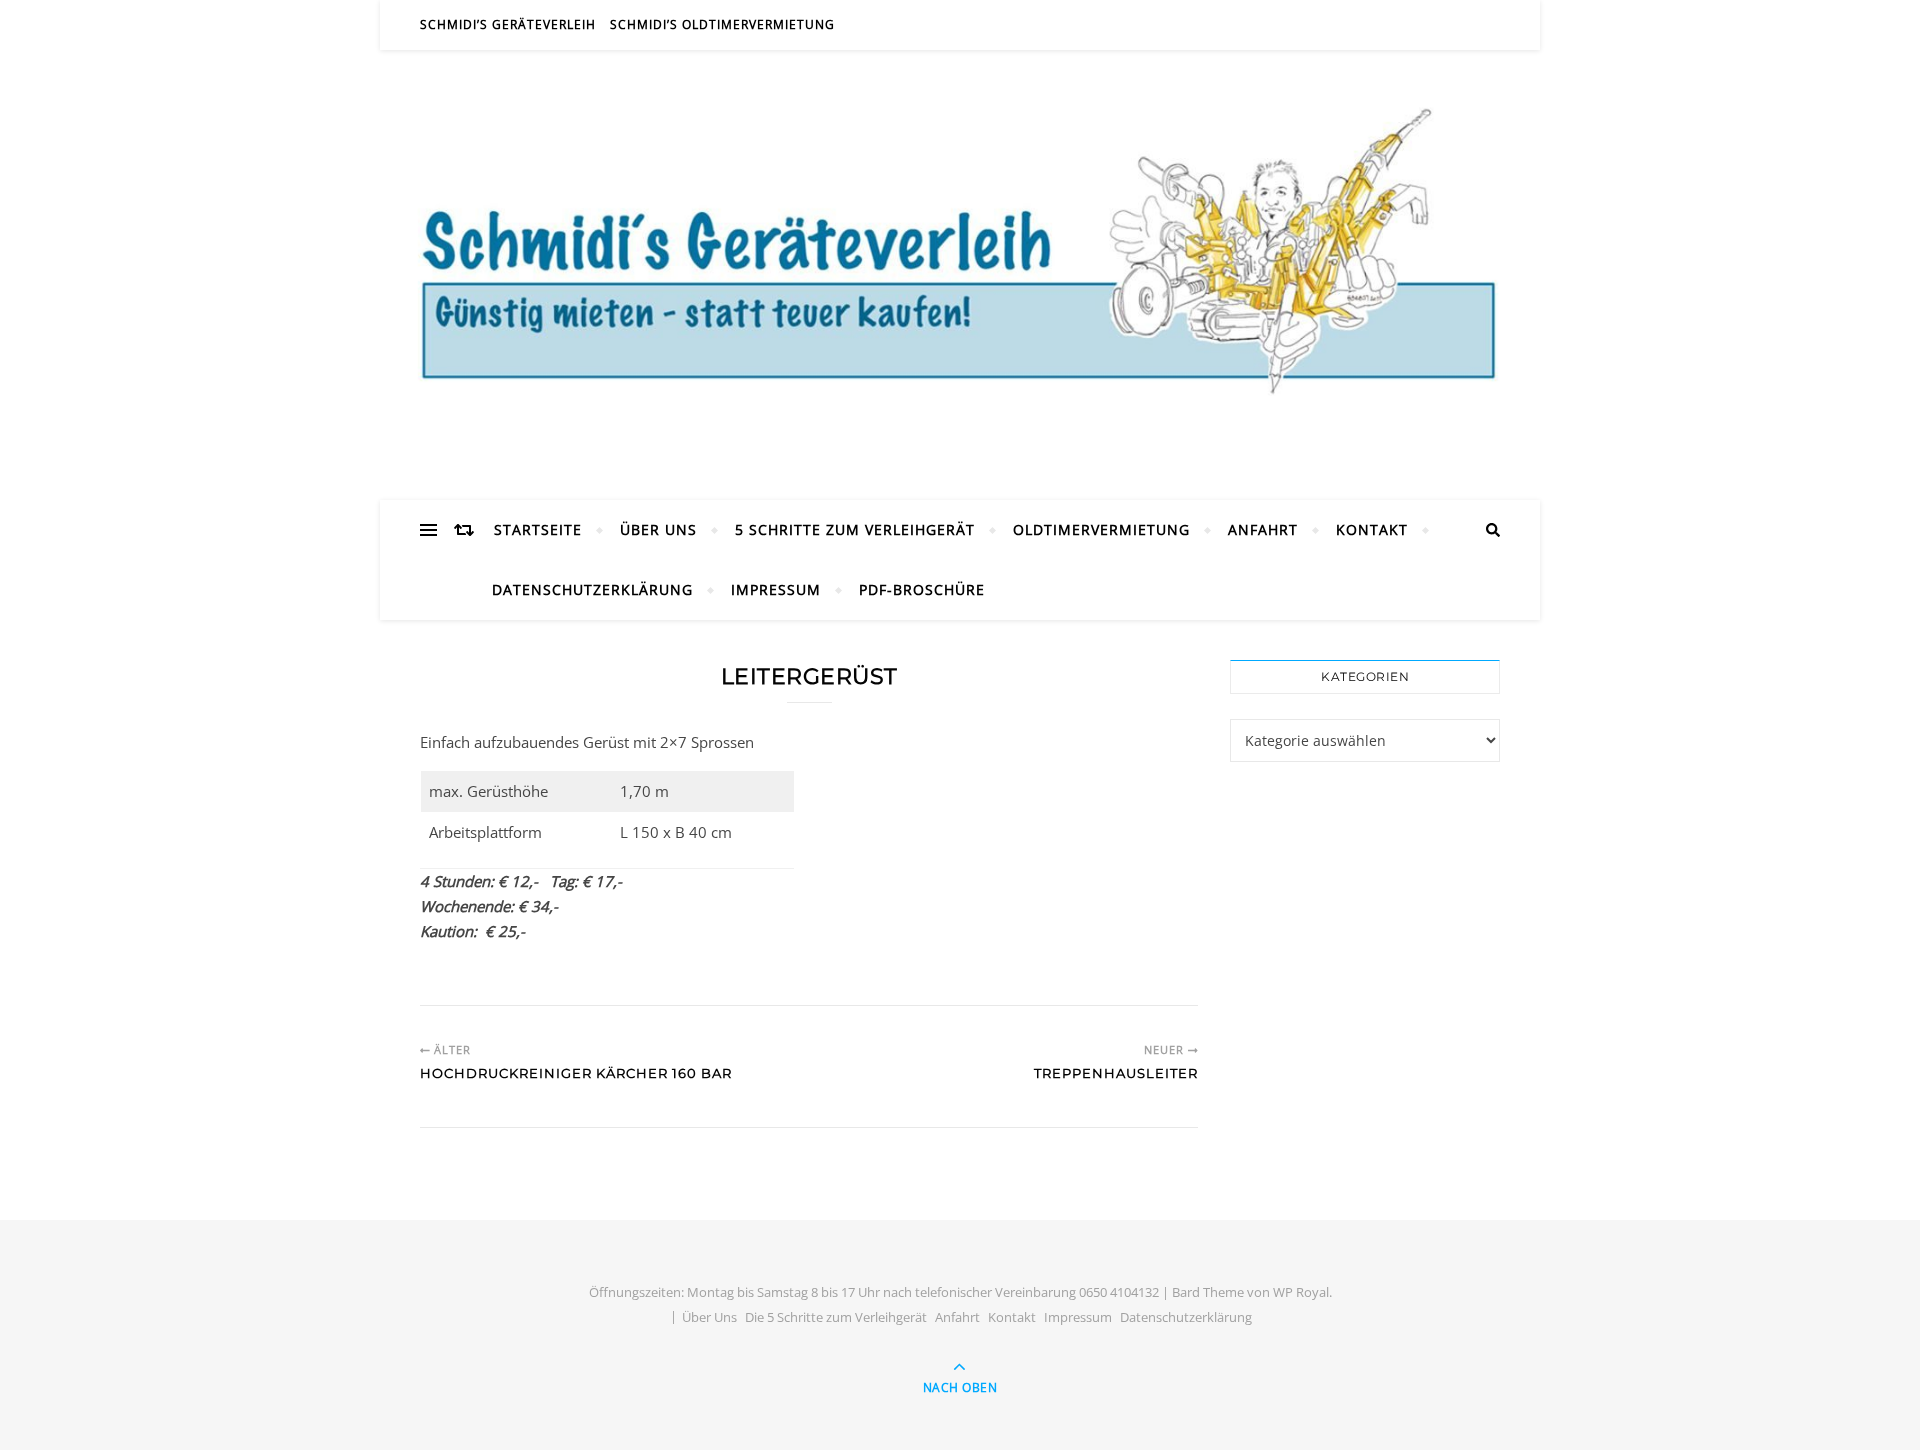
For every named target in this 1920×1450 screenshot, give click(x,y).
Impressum (776, 589)
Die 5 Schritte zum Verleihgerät (836, 1317)
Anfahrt (1263, 529)
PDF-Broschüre (922, 589)
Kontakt (1372, 529)
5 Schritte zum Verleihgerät (855, 529)
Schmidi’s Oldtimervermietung (722, 24)
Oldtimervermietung (1101, 529)
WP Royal (1301, 1292)
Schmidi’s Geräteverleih (508, 24)
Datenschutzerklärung (592, 589)
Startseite (538, 529)
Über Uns (658, 529)
